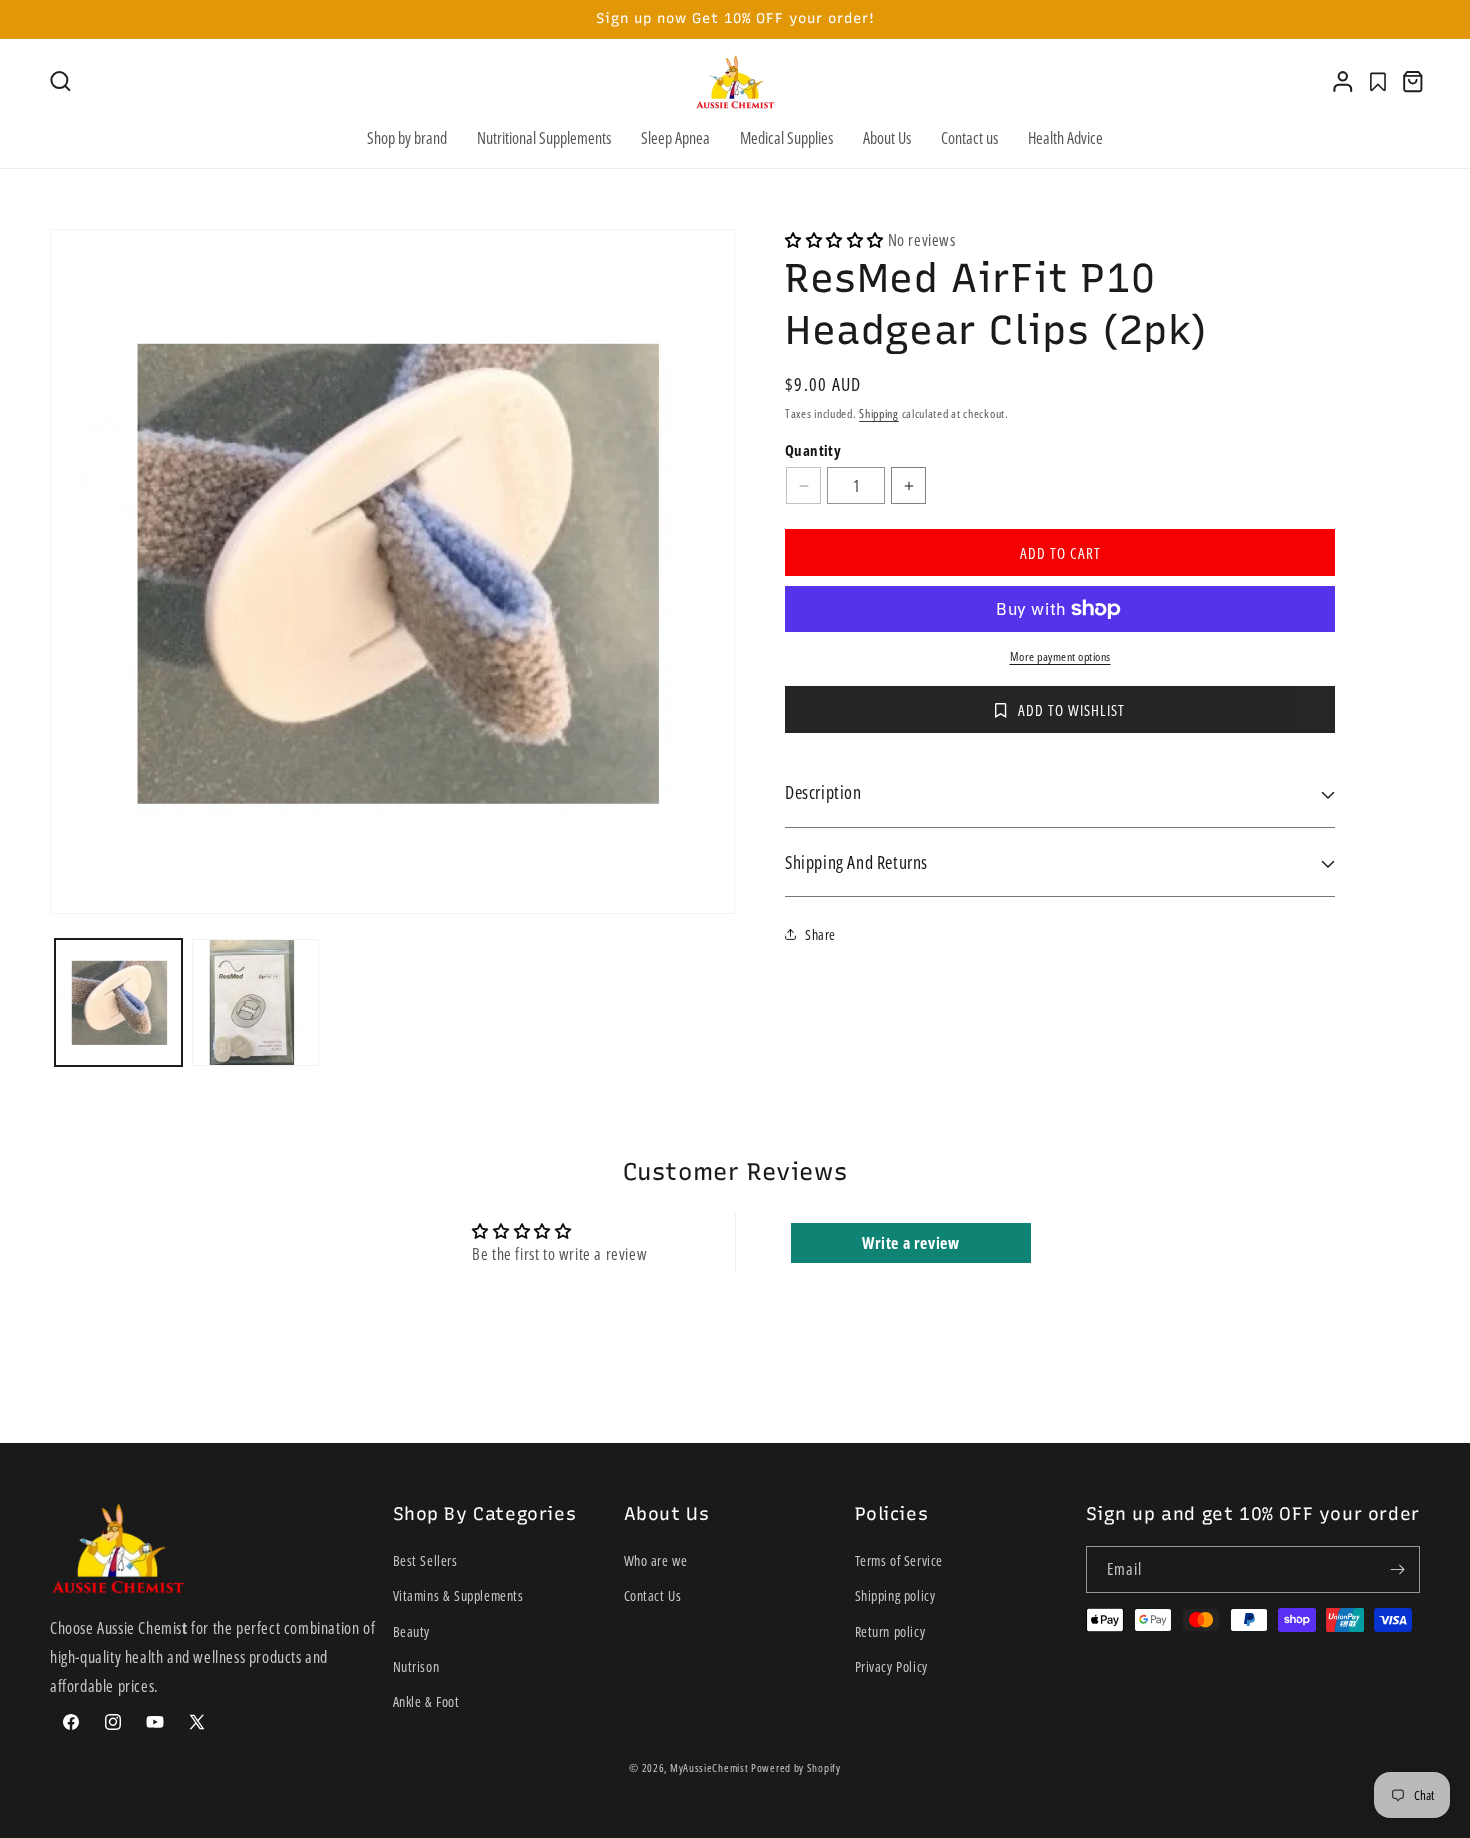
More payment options (1060, 656)
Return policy (890, 1631)
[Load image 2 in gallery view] (255, 1002)
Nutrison (416, 1666)
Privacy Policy (891, 1666)
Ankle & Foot (426, 1701)
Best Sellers (425, 1560)
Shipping (879, 413)
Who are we (656, 1560)
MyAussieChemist (710, 1767)
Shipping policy (895, 1596)
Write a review (910, 1243)
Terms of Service (899, 1560)
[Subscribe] (1397, 1569)
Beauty (412, 1631)
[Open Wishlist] (1378, 82)
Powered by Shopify (796, 1767)
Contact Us (653, 1596)
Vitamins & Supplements (458, 1596)
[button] (60, 81)
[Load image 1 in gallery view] (118, 1002)
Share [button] (820, 934)
